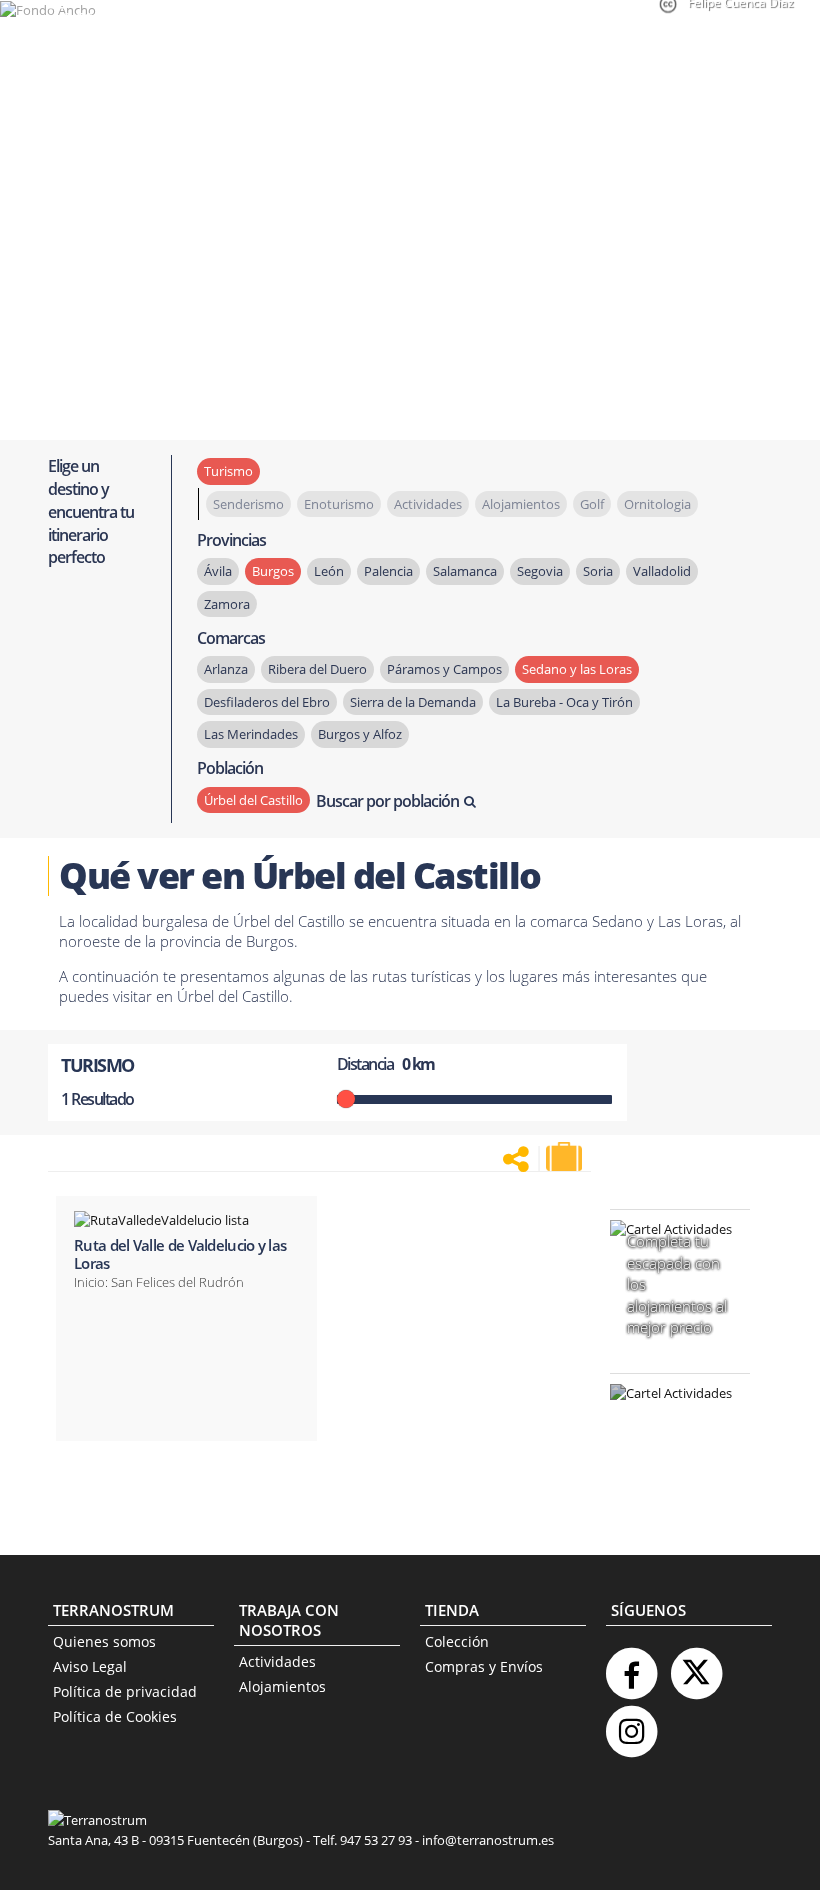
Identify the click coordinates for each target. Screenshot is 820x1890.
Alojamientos (282, 1686)
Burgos (273, 571)
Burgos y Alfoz (360, 734)
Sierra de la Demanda (413, 702)
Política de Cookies (115, 1716)
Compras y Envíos (484, 1666)
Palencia (388, 571)
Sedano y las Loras (577, 669)
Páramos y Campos (444, 669)
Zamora (227, 604)
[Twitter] (696, 1665)
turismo (228, 471)
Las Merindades (251, 734)
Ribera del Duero (317, 669)
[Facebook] (631, 1665)
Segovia (540, 571)
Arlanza (226, 669)
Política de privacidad (125, 1691)
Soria (598, 571)
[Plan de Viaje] (566, 1157)
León (329, 571)
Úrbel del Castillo (253, 800)
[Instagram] (631, 1723)
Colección (457, 1641)
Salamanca (465, 571)
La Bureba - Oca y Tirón (564, 702)
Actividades (277, 1661)
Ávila (218, 571)
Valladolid (662, 571)
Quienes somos (104, 1641)
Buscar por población (387, 801)
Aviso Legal (90, 1666)
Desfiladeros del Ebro (267, 702)
